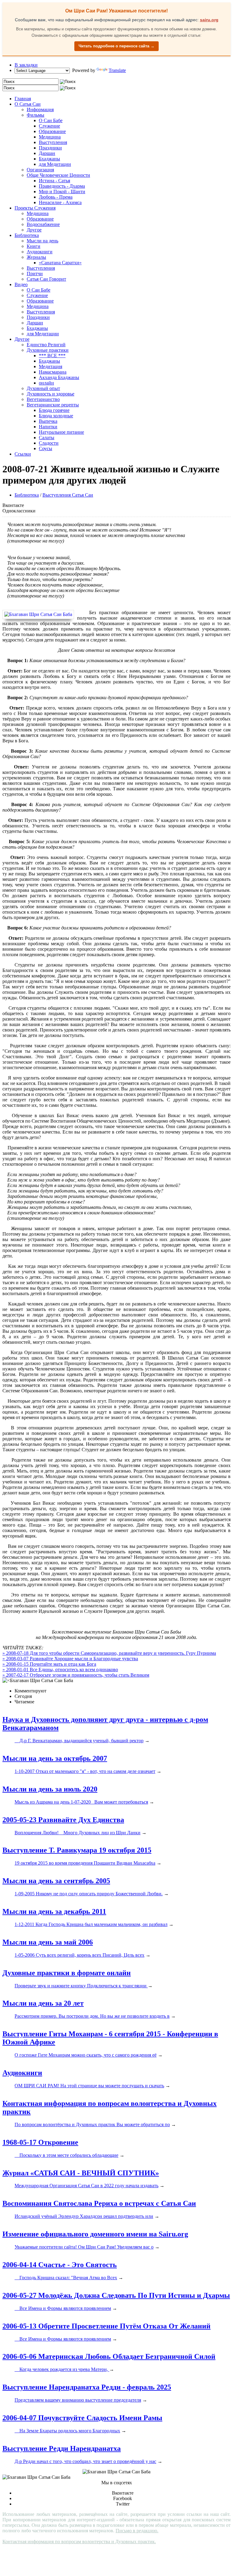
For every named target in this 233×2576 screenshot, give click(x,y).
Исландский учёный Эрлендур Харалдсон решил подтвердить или (84, 2216)
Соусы (46, 448)
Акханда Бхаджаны (59, 377)
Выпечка (48, 421)
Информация (40, 109)
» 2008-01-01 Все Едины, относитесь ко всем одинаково (60, 1669)
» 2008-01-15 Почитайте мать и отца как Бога (49, 1664)
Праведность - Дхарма (62, 186)
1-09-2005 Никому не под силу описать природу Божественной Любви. (89, 1894)
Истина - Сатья (54, 181)
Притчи (35, 274)
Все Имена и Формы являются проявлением (63, 2308)
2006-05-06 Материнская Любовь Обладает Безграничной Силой (109, 2356)
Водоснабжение (43, 224)
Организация (40, 170)
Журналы (36, 257)
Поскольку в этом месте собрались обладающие (66, 2155)
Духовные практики (48, 350)
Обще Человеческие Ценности (58, 175)
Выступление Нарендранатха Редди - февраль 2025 (87, 2387)
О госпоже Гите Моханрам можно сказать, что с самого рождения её (86, 2055)
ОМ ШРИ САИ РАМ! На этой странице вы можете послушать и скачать (89, 2086)
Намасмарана (53, 372)
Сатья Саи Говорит (46, 279)
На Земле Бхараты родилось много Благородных (67, 2431)
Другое (34, 230)
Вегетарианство (43, 399)
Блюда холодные (56, 416)
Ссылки (23, 454)
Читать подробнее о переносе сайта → (116, 46)
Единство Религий (46, 345)
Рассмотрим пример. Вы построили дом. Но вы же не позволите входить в (92, 2016)
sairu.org (209, 20)
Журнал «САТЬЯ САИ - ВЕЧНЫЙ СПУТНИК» (81, 2173)
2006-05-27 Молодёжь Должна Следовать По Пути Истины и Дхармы (116, 2295)
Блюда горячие (54, 410)
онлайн (46, 383)
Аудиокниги (40, 252)
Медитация (51, 366)
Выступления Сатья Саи (68, 495)
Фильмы (35, 115)
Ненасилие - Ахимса (60, 202)
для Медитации (55, 164)
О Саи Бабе (51, 120)
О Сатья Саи (28, 104)
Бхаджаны (49, 159)
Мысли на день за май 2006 (48, 1942)
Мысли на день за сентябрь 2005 (56, 1881)
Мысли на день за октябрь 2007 (55, 1758)
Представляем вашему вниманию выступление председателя (78, 2400)
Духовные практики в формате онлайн (67, 1973)
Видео (21, 284)
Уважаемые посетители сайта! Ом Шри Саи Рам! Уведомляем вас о (84, 2247)
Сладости (49, 443)
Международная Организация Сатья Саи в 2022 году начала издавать (86, 2186)
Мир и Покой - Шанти (62, 192)
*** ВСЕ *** (52, 356)
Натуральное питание (61, 432)
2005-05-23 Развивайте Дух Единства (63, 1820)
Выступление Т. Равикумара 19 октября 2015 (77, 1850)
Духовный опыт (43, 388)
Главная (23, 99)
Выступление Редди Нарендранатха (62, 2448)
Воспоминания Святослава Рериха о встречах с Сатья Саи (99, 2203)
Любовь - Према (56, 197)
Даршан (47, 153)
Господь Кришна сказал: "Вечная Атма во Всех (66, 2278)
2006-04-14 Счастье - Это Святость (60, 2265)
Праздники (50, 148)
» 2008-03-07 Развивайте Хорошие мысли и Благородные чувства (70, 1659)
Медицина (50, 137)
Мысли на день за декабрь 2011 (54, 1911)
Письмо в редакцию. (137, 2531)
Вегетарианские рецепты (53, 405)
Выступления (53, 142)
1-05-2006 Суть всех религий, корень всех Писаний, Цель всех (79, 1955)
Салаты (47, 438)
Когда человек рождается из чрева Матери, (62, 2369)
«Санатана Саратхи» (60, 263)
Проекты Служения (35, 208)
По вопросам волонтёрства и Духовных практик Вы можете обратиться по (92, 2124)
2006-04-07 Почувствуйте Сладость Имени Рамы (82, 2418)
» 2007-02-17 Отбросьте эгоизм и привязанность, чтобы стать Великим (76, 1675)
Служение (49, 126)
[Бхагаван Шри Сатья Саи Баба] (40, 614)
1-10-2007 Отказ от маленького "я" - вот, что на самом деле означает (85, 1771)
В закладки (26, 65)
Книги (34, 246)
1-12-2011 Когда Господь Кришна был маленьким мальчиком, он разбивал (91, 1924)
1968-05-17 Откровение (40, 2142)
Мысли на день (42, 241)
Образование (52, 131)
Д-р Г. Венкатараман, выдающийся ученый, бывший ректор (79, 1741)
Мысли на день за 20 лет (43, 2003)
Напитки (48, 427)
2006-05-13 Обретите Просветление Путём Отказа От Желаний (106, 2326)
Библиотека (27, 235)
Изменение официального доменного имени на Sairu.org (95, 2234)
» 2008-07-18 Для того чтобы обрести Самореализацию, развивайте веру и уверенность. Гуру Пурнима (109, 1653)
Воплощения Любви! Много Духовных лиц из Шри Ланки (78, 1833)
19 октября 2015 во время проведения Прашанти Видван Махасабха (85, 1863)
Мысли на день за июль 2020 (50, 1789)
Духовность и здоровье (51, 394)
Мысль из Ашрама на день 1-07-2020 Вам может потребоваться (81, 1802)
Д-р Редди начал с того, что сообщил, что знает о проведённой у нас (85, 2461)
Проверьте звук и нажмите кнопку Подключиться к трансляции (81, 1986)
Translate (117, 70)
